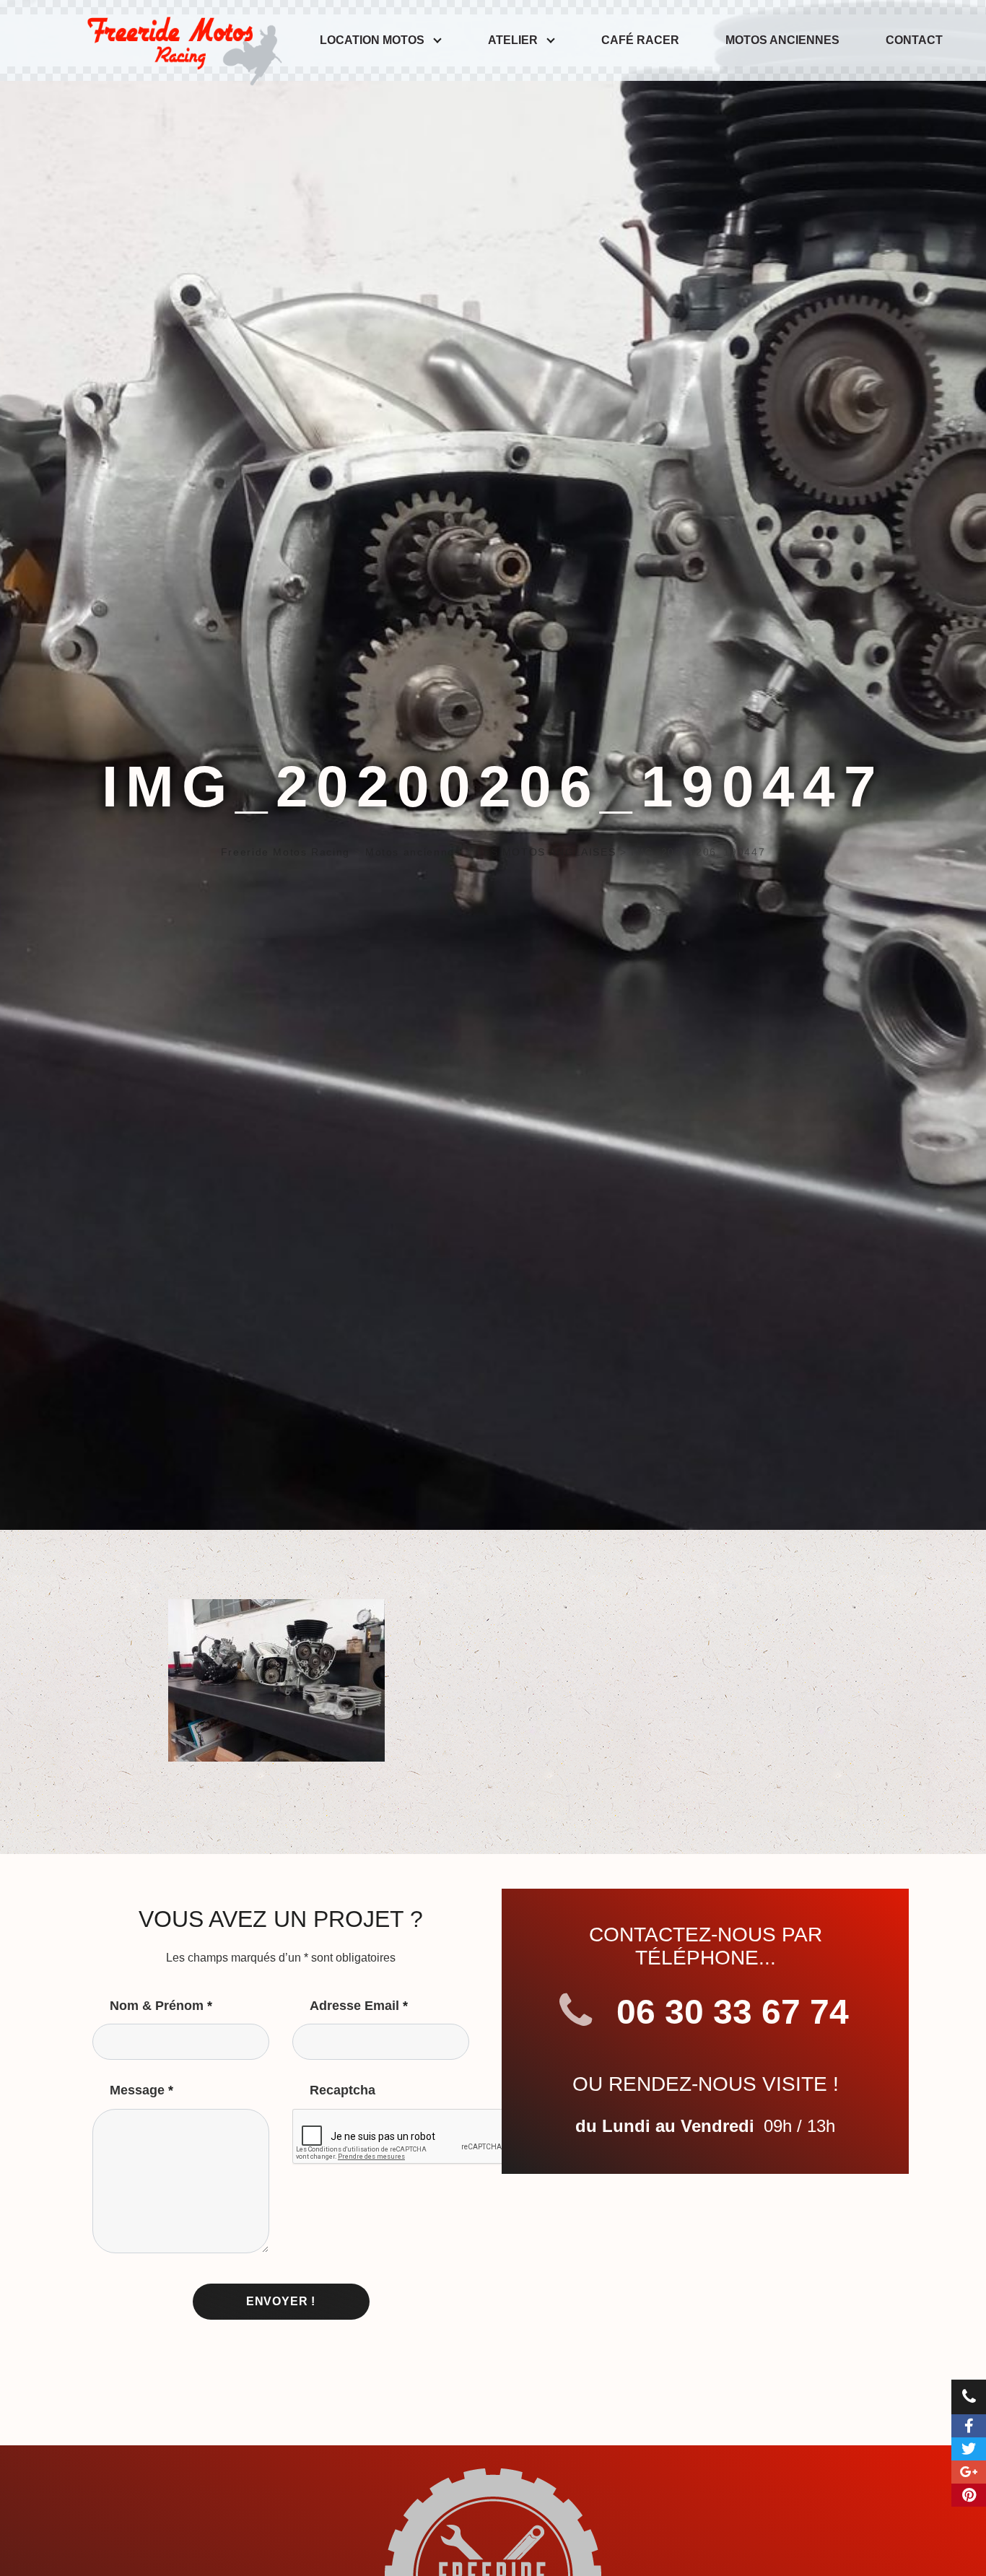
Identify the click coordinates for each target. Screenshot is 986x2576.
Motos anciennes (782, 40)
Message (141, 2090)
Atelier (513, 40)
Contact (914, 40)
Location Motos (372, 40)
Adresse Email (359, 2006)
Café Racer (640, 40)
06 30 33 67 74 (728, 2012)
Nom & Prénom (161, 2006)
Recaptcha (343, 2090)
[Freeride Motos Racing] (181, 40)
